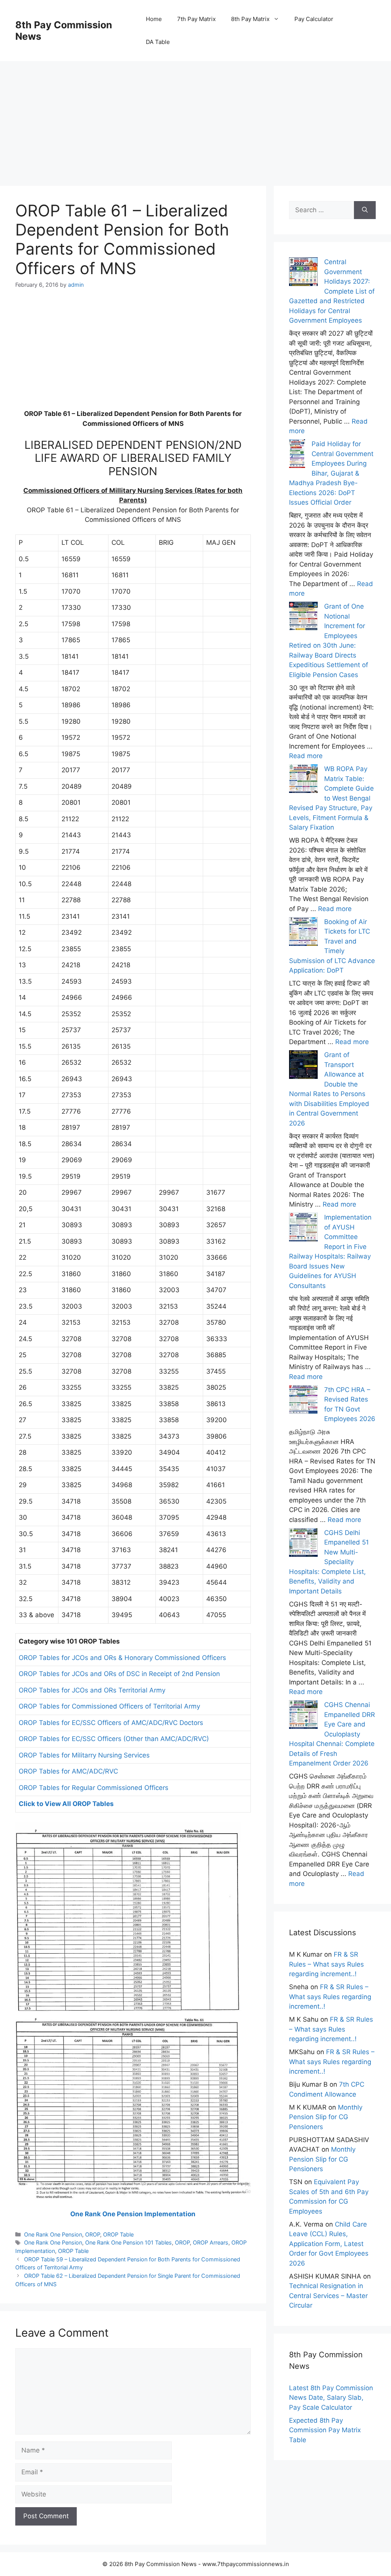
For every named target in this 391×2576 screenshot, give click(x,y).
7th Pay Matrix (196, 19)
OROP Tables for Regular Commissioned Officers (94, 1788)
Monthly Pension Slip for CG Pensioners (326, 2117)
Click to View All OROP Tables (66, 1804)
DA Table (158, 42)
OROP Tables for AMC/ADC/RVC (68, 1771)
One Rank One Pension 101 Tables (128, 2242)
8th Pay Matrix (250, 19)
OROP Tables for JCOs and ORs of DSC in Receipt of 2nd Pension (119, 1674)
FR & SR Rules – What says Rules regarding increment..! (326, 1964)
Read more (306, 756)
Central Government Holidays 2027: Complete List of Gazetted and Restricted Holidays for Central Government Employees (332, 291)
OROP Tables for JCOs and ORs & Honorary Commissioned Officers (122, 1658)
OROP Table (118, 2234)
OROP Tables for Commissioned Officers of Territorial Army (109, 1706)
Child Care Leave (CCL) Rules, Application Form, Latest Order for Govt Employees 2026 (329, 2244)
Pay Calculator (314, 19)
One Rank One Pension (53, 2234)
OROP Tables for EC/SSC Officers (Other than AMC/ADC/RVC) (114, 1739)
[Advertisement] (195, 115)
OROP (93, 2234)
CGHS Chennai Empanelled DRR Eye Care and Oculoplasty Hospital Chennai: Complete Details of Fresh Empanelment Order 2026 (332, 1734)
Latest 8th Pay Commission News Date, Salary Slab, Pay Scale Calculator (331, 2398)
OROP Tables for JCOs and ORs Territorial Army (92, 1690)
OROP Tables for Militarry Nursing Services (84, 1755)
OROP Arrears (211, 2242)
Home (154, 19)
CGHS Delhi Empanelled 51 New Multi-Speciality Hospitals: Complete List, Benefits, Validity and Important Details (329, 1562)
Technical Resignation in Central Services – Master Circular (328, 2296)
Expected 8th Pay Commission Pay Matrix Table (325, 2430)
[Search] (365, 210)
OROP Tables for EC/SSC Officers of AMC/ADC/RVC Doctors (111, 1723)
